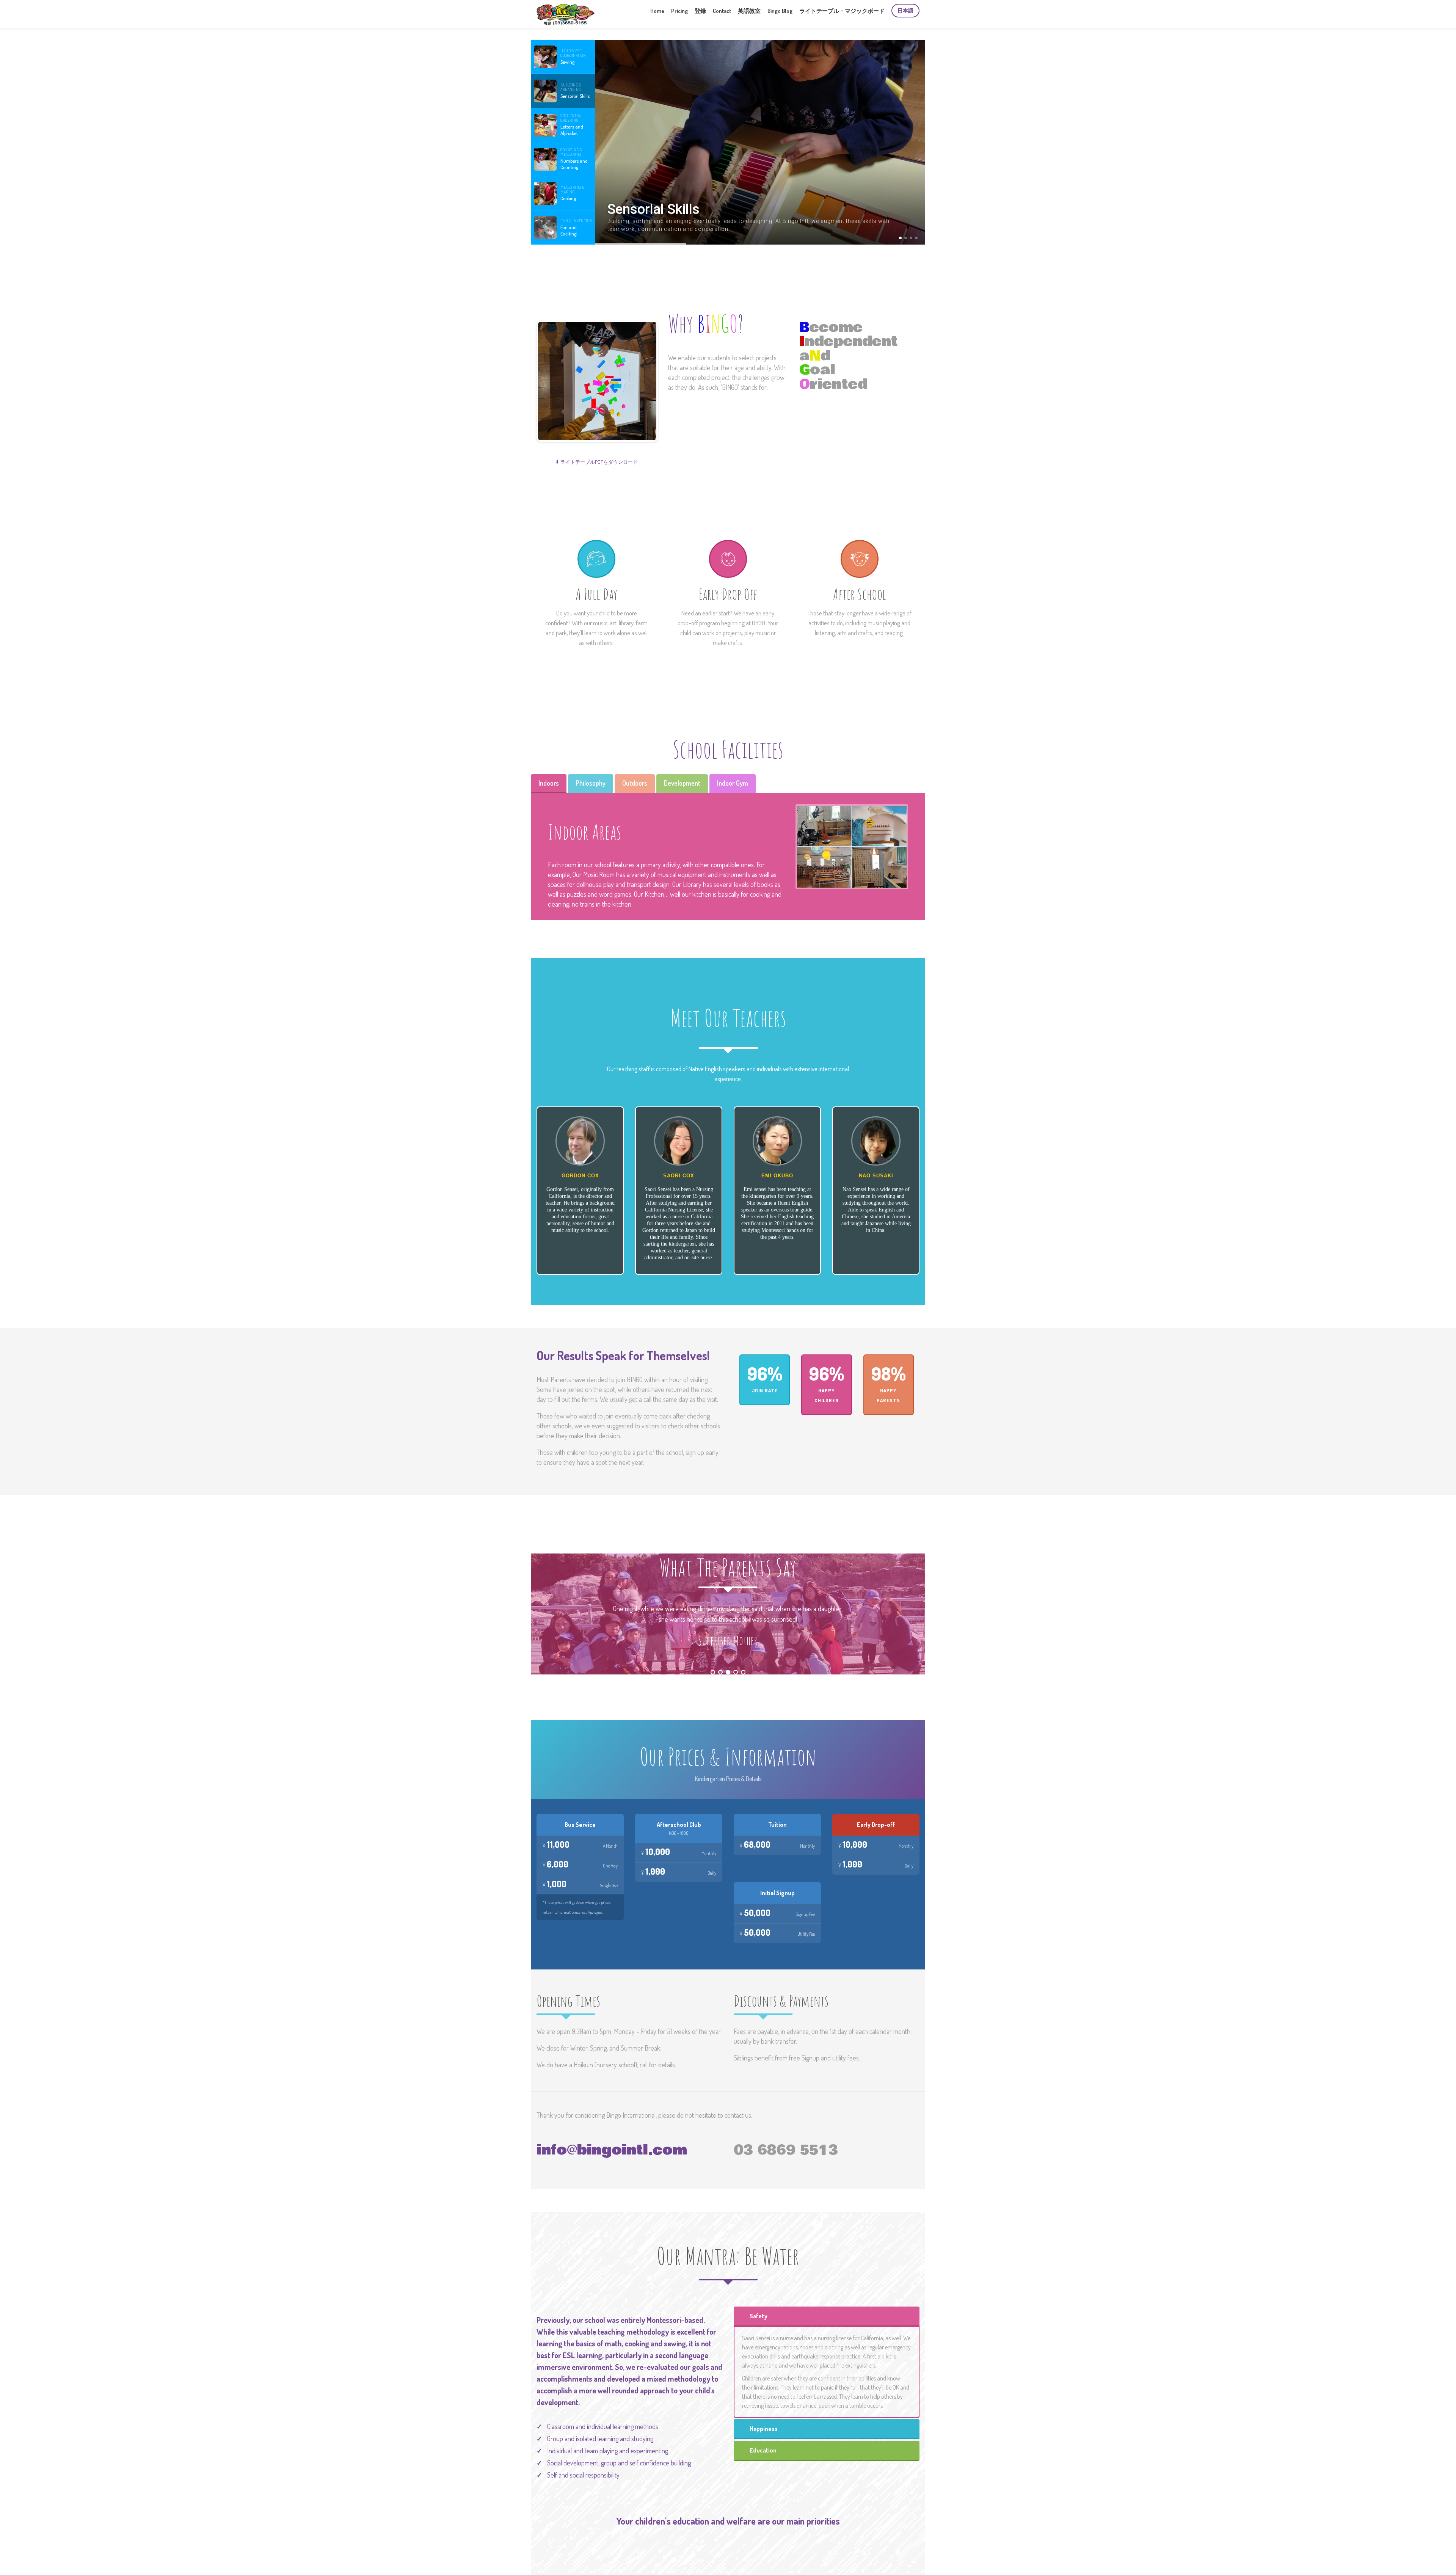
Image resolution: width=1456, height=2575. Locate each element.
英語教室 (749, 11)
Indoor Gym (733, 783)
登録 (700, 11)
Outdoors (635, 783)
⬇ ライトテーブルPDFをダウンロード (596, 462)
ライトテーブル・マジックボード (842, 11)
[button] (563, 57)
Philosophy (591, 783)
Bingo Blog (780, 11)
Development (682, 783)
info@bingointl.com (612, 2150)
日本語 (905, 10)
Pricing (679, 11)
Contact (722, 11)
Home (657, 11)
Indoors (549, 783)
